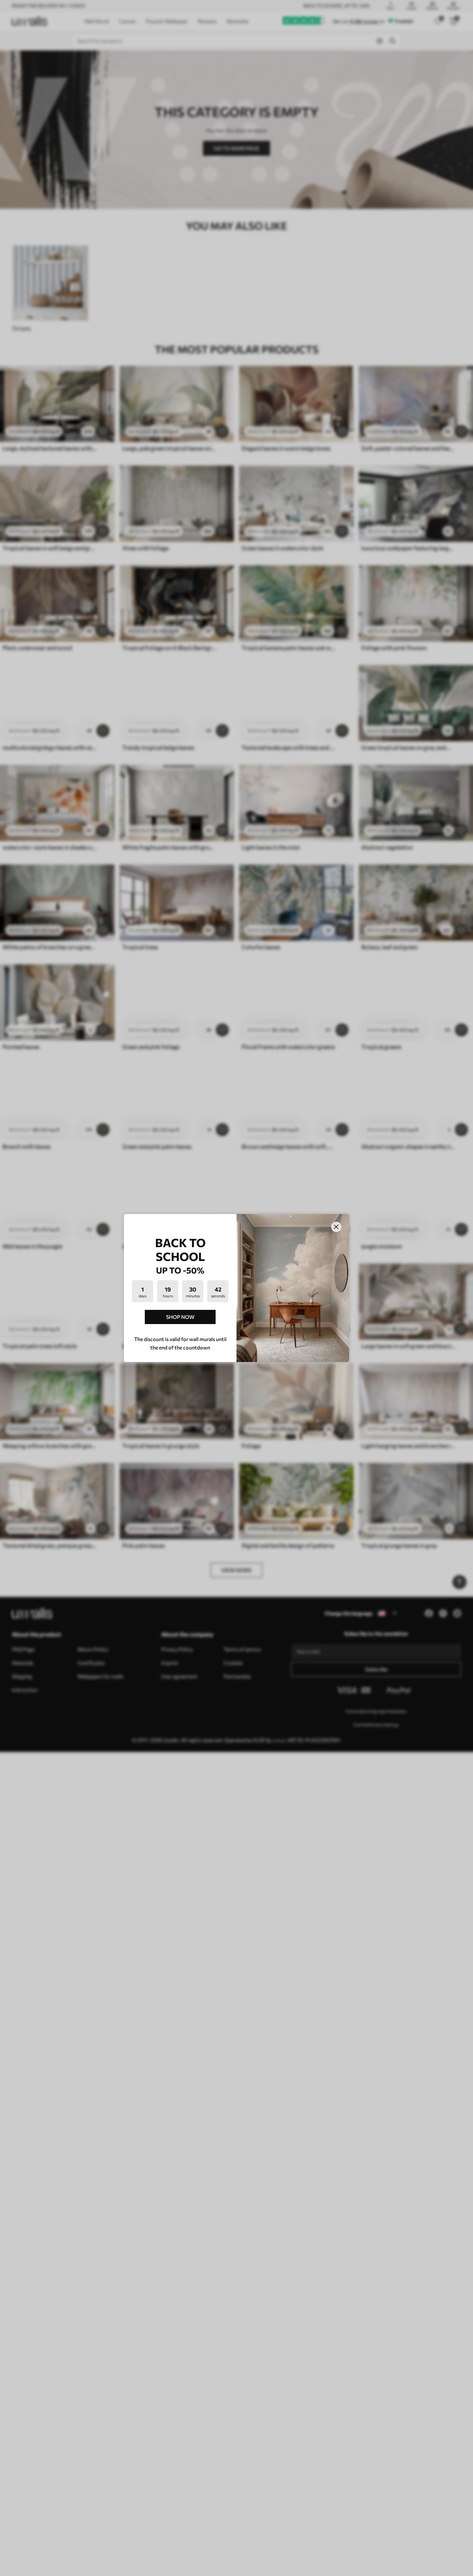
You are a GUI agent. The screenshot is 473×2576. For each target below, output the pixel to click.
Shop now (180, 1317)
